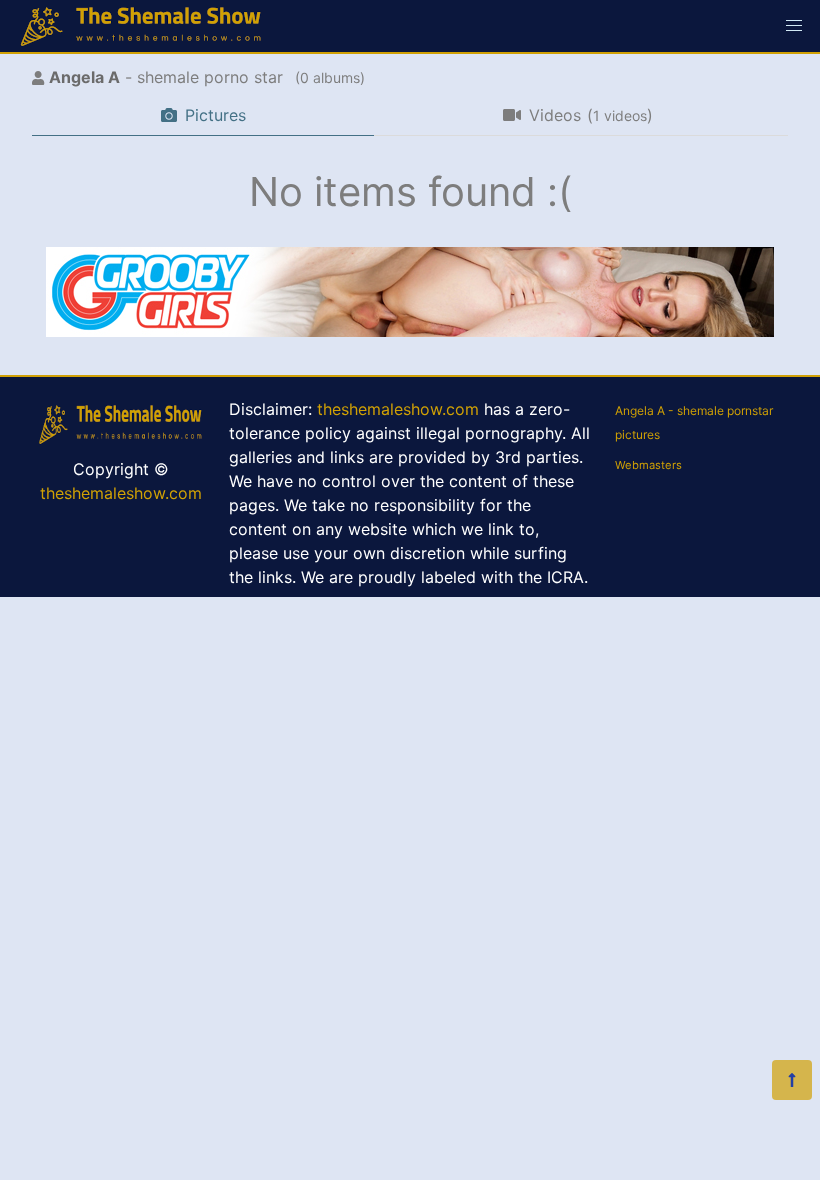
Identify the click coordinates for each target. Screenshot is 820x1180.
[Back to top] (792, 1080)
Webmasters (648, 465)
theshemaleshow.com (121, 493)
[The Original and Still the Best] (410, 331)
